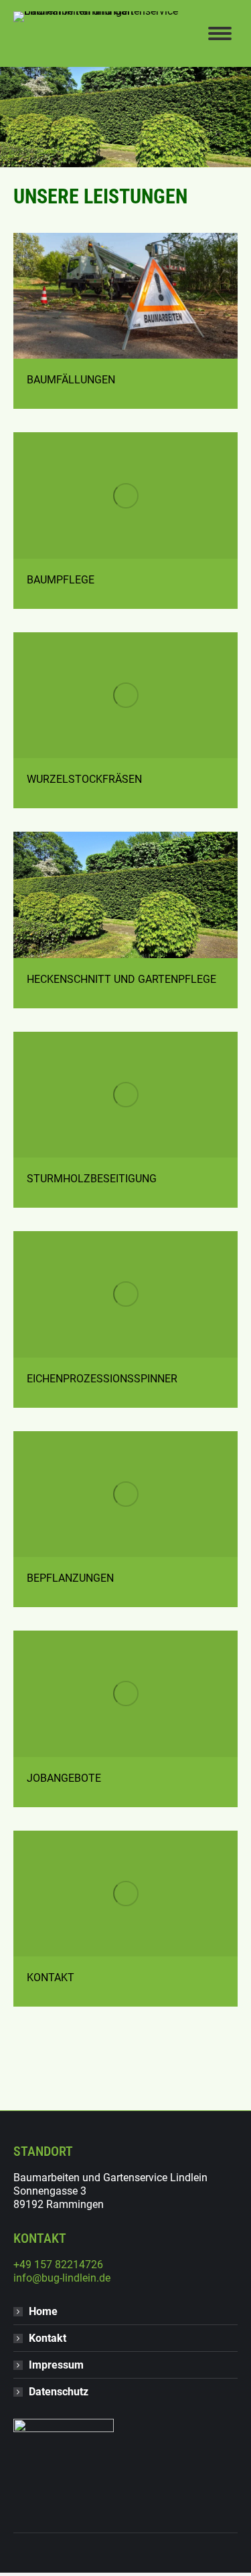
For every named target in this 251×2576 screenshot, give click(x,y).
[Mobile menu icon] (220, 33)
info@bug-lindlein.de (62, 2278)
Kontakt (48, 2338)
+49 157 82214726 (58, 2265)
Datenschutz (59, 2392)
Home (43, 2311)
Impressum (56, 2365)
